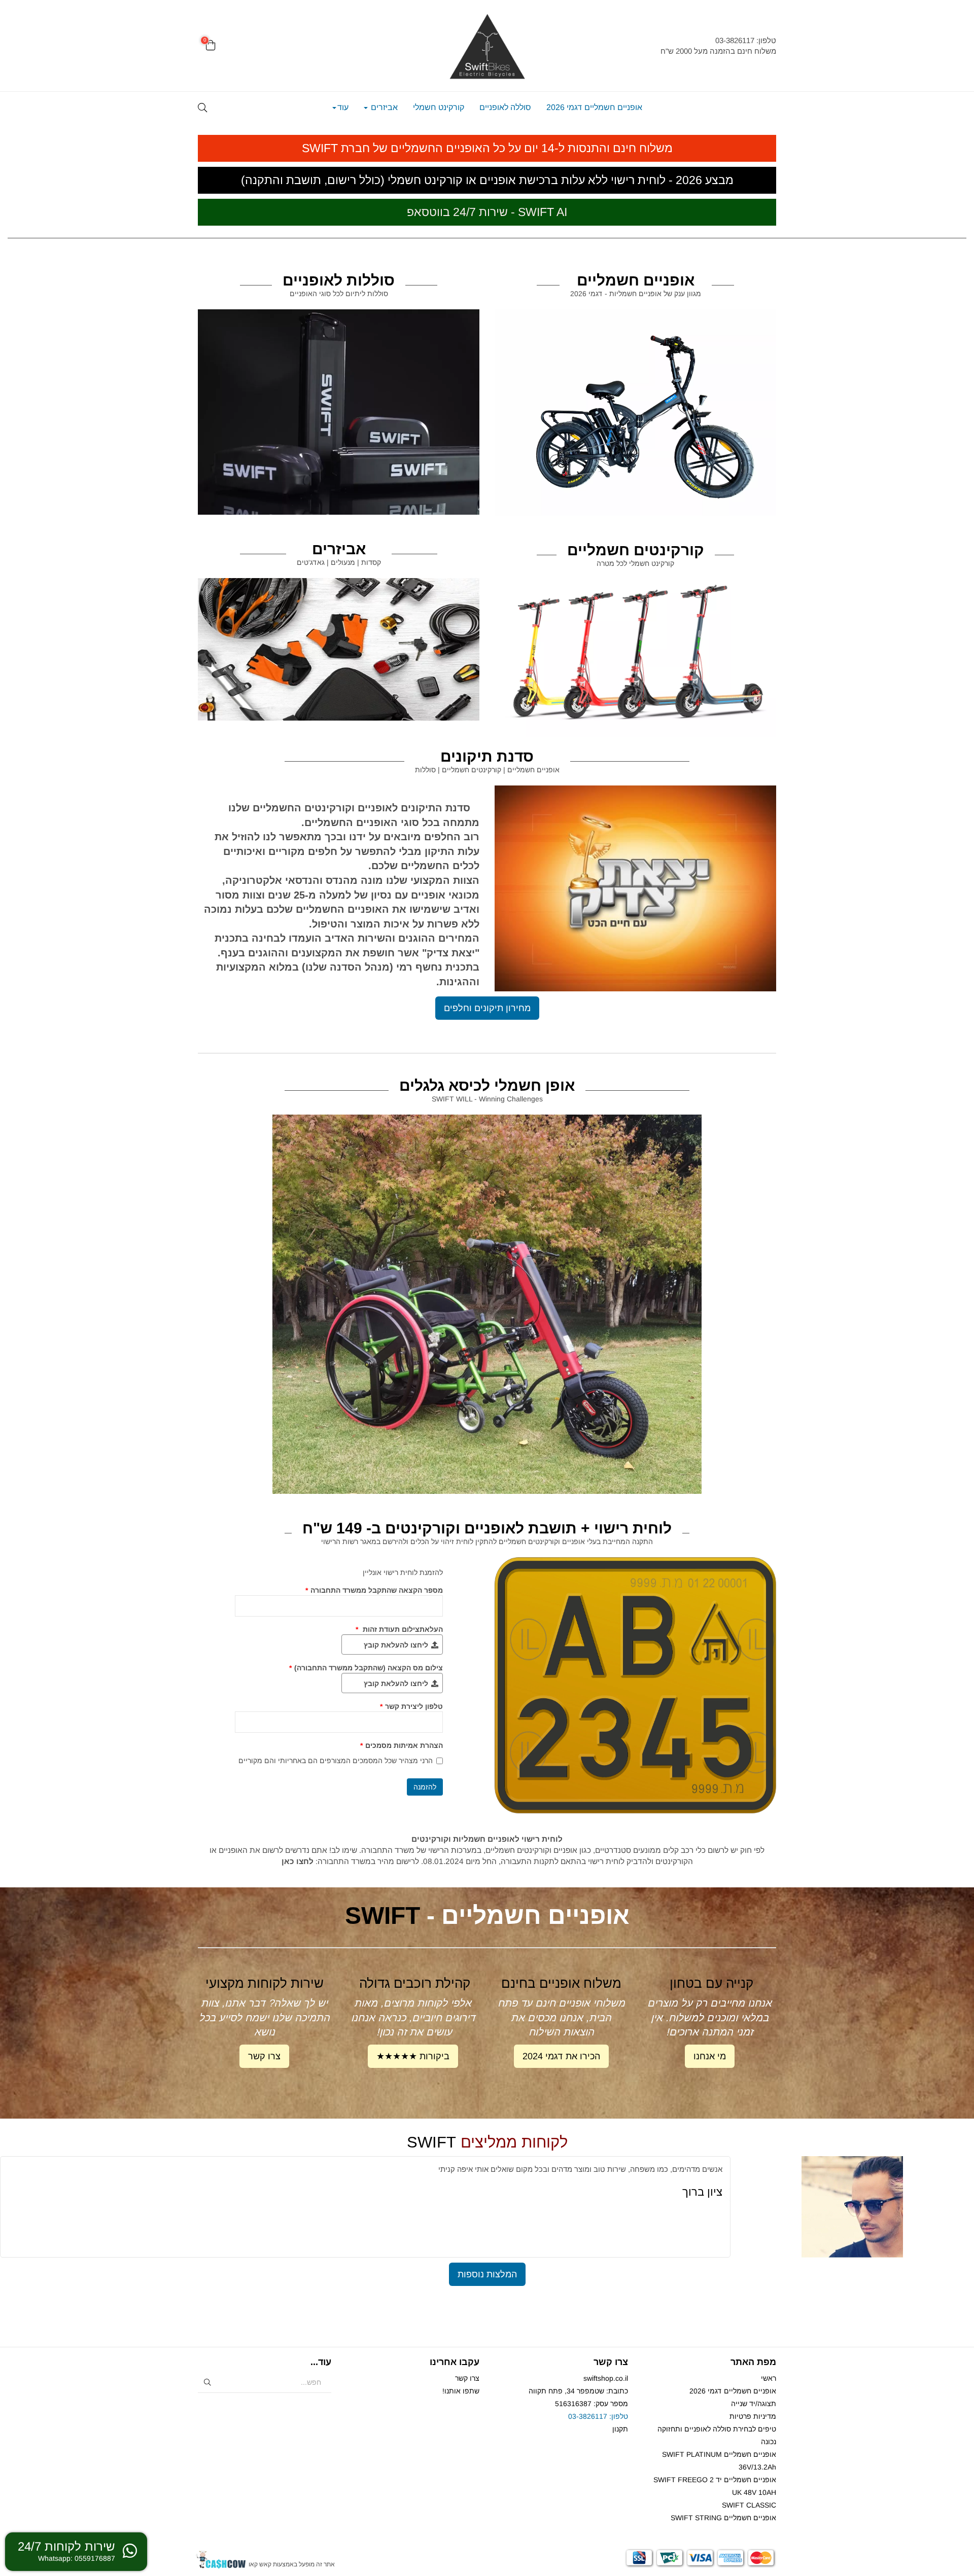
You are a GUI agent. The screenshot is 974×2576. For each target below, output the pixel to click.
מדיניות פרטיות (753, 2416)
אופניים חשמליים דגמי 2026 (594, 107)
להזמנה (425, 1787)
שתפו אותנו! (461, 2391)
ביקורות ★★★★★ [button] (413, 2056)
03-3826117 (588, 2416)
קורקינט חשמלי (439, 107)
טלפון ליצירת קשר (411, 1706)
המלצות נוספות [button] (487, 2274)
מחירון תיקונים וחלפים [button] (487, 1008)
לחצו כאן (298, 1861)
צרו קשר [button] (264, 2056)
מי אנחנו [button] (710, 2056)
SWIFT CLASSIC (749, 2505)
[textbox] (685, 46)
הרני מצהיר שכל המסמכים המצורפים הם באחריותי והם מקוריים (336, 1761)
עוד (343, 107)
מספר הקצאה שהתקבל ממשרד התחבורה (374, 1590)
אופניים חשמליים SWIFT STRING (723, 2518)
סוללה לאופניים (505, 107)
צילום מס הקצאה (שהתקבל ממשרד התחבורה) (366, 1668)
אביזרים (383, 107)
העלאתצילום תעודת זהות (399, 1629)
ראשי (769, 2378)
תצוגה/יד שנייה (754, 2404)
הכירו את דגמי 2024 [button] (561, 2056)
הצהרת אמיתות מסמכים (402, 1745)
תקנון (620, 2429)
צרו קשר (467, 2378)
